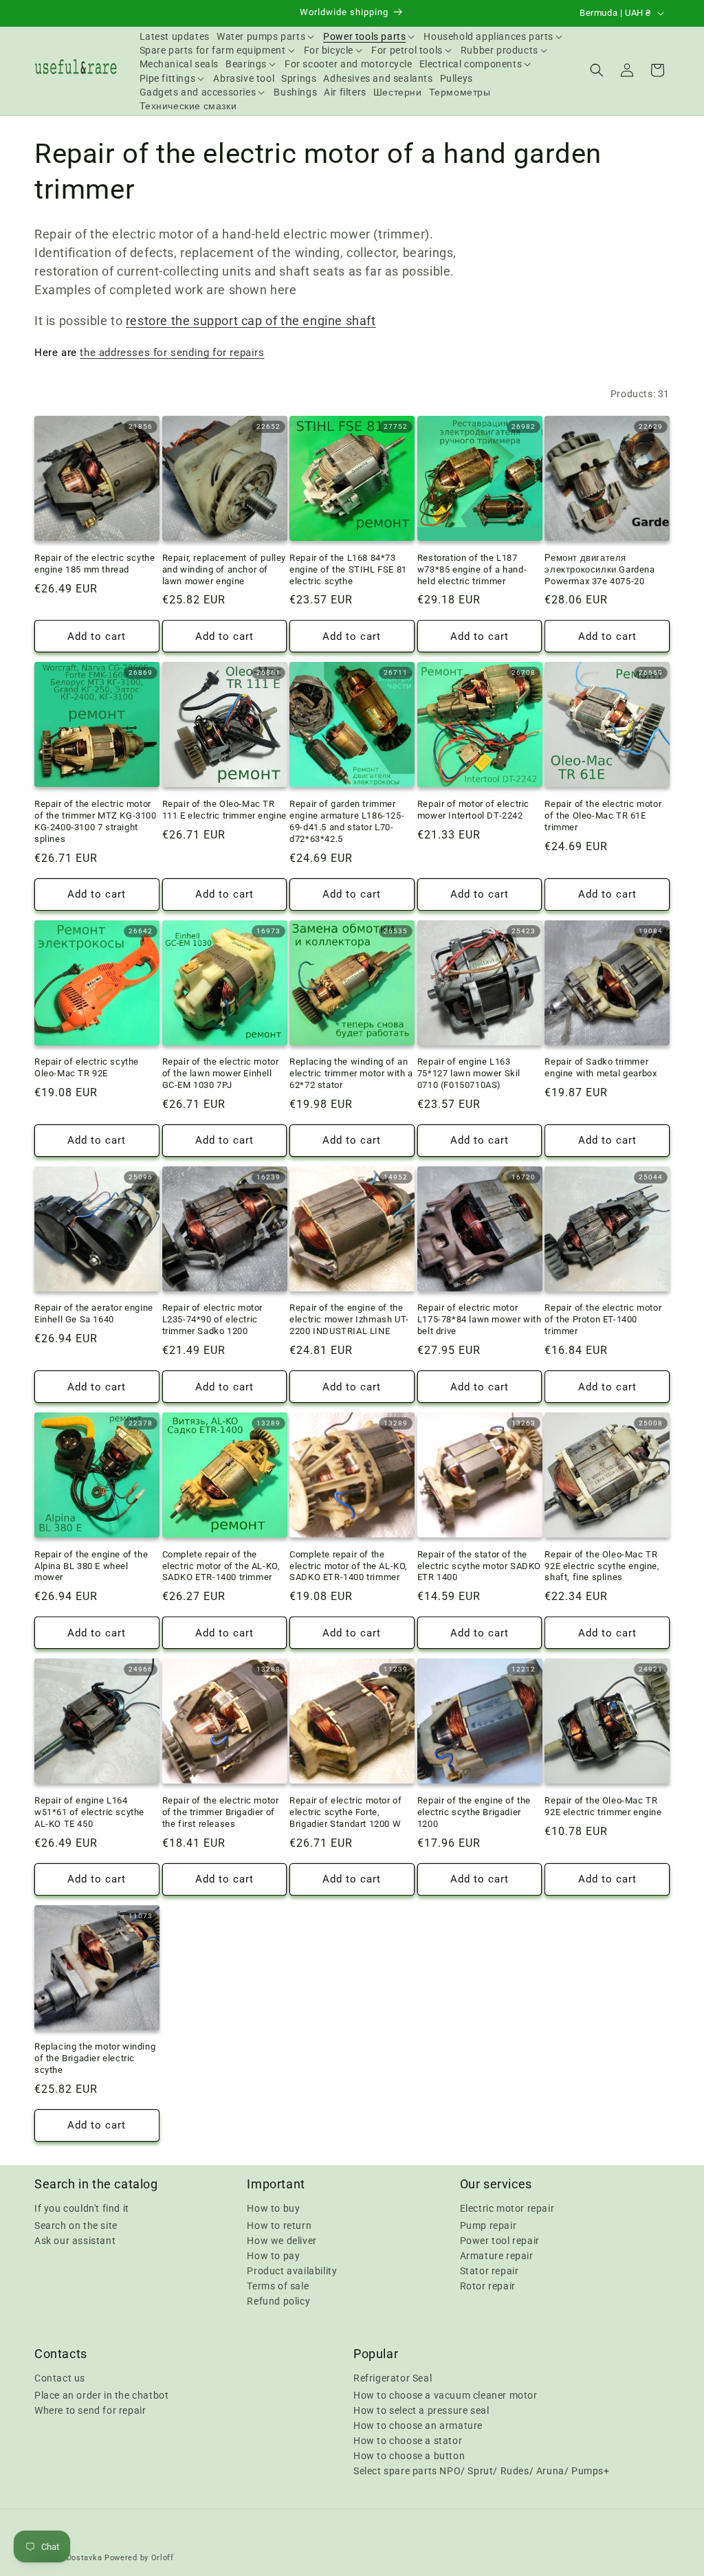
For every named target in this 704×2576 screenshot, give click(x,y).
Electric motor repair (507, 2208)
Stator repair (489, 2271)
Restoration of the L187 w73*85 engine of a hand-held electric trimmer (472, 569)
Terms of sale (278, 2286)
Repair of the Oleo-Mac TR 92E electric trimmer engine (603, 1806)
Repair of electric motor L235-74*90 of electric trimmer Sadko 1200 (212, 1319)
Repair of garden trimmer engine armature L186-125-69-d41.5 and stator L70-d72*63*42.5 (347, 821)
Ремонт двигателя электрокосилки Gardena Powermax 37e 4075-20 (599, 569)
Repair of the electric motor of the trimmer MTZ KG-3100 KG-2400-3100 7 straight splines (96, 821)
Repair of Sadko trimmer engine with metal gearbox (601, 1067)
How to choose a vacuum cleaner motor (445, 2395)
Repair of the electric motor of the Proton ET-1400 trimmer (603, 1319)
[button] (266, 36)
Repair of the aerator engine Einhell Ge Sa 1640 (94, 1313)
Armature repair (497, 2256)
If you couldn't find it (82, 2208)
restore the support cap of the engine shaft (251, 321)
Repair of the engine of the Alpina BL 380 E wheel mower (91, 1566)
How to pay (273, 2256)
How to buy (273, 2208)
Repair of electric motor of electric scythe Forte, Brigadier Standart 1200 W (345, 1812)
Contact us (60, 2378)
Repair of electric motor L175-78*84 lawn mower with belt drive (480, 1319)
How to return (279, 2225)
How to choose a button (409, 2456)
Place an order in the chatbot (101, 2395)
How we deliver (282, 2241)
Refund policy (278, 2301)
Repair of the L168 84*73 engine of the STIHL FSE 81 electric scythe (348, 569)
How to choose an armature (418, 2425)
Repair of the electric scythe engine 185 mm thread (95, 564)
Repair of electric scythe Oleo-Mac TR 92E (87, 1067)
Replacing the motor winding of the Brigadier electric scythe (95, 2058)
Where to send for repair (90, 2410)
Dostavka (85, 2558)
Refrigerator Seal (393, 2378)
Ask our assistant (75, 2241)
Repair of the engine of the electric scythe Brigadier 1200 (474, 1812)
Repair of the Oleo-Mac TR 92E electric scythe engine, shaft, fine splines (602, 1566)
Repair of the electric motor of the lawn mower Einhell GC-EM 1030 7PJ (221, 1073)
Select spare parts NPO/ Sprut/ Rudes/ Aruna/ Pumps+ (482, 2471)
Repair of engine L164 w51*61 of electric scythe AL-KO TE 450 (89, 1812)
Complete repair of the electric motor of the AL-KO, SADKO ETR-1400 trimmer (221, 1566)
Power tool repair (500, 2241)
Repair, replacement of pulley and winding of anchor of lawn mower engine (224, 569)
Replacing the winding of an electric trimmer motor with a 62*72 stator (351, 1073)
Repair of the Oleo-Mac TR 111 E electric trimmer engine (224, 810)
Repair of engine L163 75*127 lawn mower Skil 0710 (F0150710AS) (469, 1073)
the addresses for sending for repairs (172, 353)
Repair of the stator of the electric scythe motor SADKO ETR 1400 (479, 1566)
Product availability (292, 2271)
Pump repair (488, 2225)
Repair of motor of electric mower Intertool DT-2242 (473, 810)
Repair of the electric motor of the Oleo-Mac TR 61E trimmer (603, 815)
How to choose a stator (408, 2441)
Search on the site (76, 2225)
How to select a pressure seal (421, 2410)
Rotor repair (488, 2286)
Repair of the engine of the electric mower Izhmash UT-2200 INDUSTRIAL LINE (349, 1319)
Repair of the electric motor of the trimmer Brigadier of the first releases (221, 1812)
